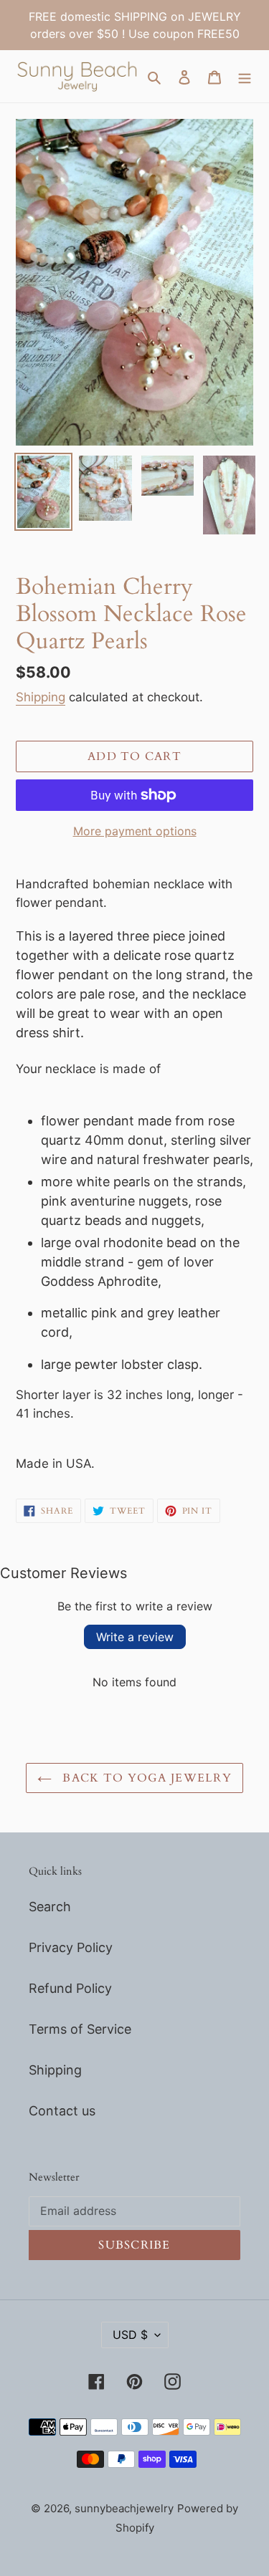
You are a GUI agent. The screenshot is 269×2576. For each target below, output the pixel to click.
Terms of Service (80, 2029)
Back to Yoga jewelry (145, 1778)
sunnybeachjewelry (124, 2508)
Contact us (62, 2111)
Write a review (135, 1637)
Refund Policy (70, 1988)
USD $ (130, 2335)
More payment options (135, 831)
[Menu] (245, 76)
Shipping (41, 697)
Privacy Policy (71, 1947)
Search (50, 1907)
